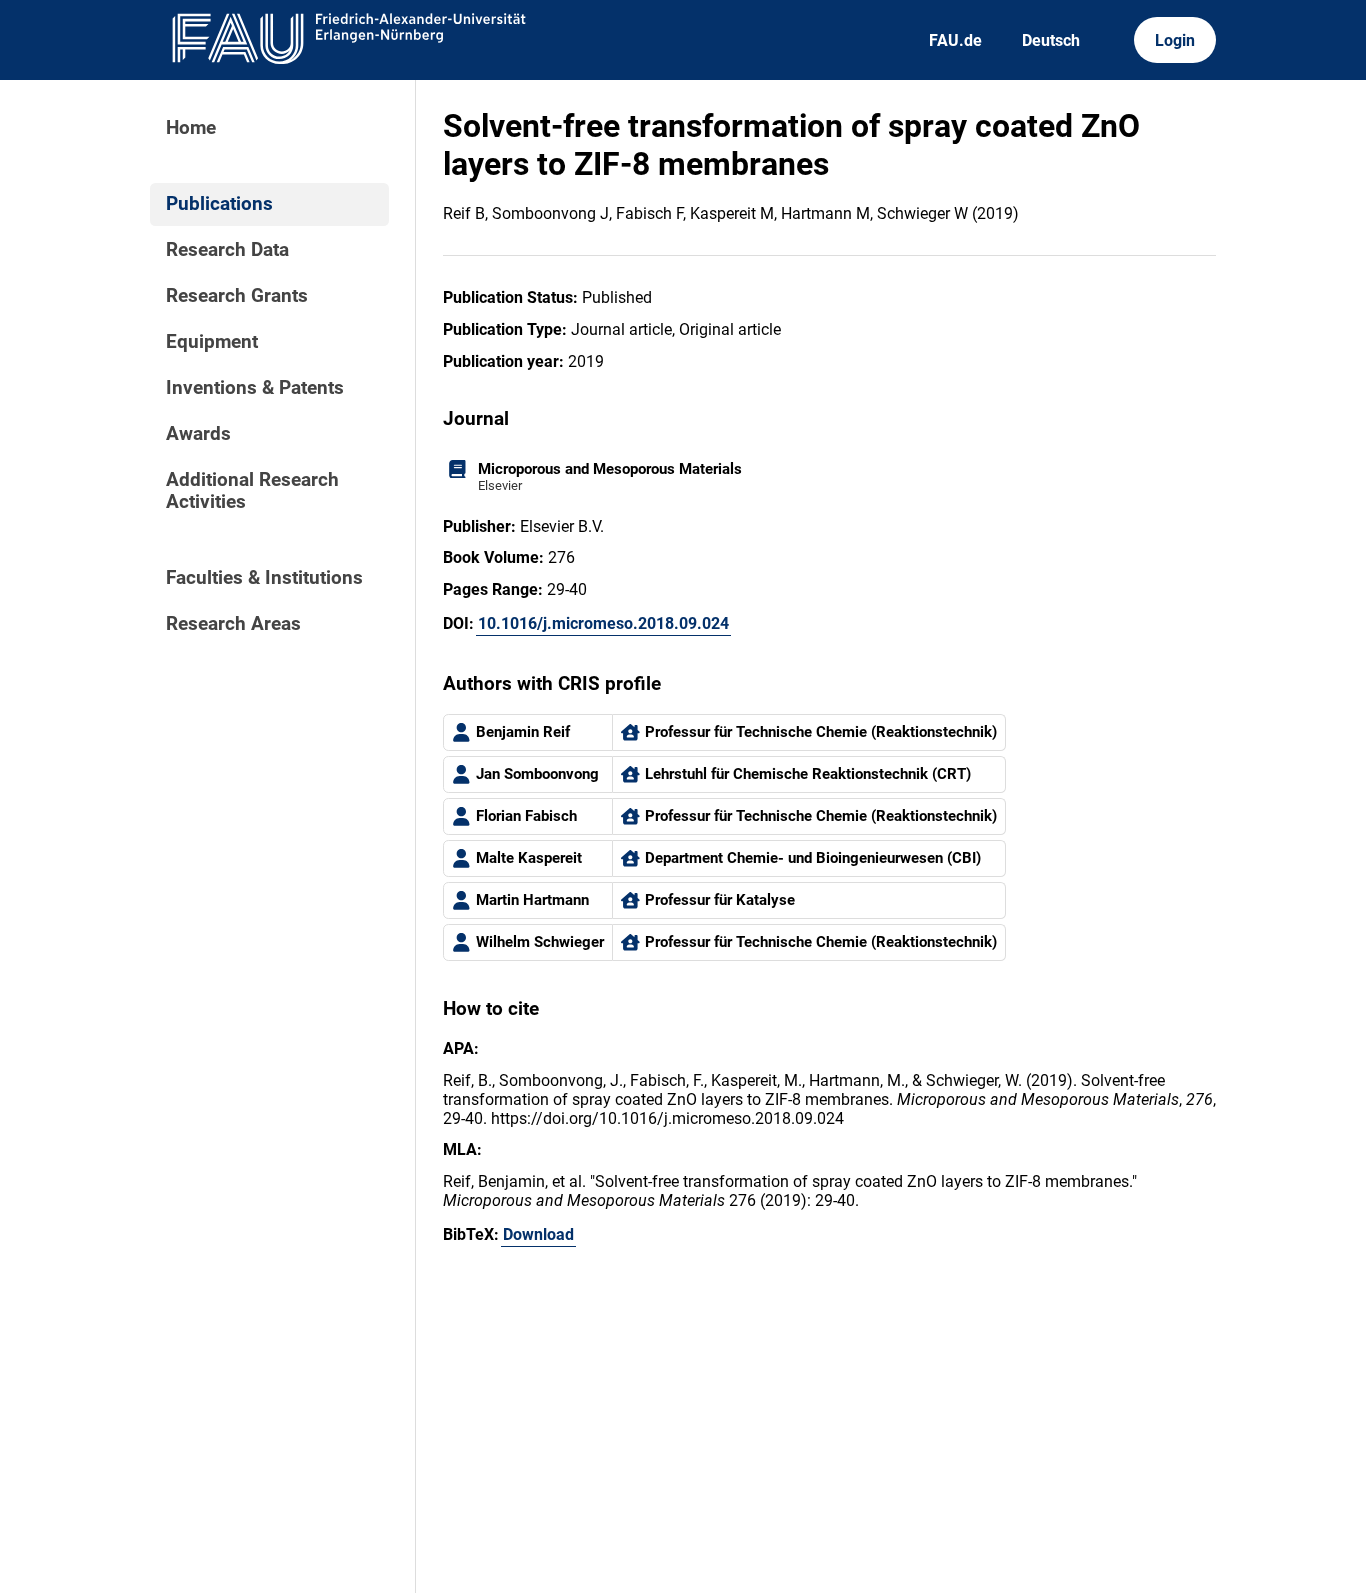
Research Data (227, 250)
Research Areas (233, 624)
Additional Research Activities (252, 491)
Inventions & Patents (255, 388)
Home (191, 128)
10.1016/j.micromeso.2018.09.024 (603, 623)
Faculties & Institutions (264, 578)
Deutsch (1051, 40)
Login (1175, 40)
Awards (198, 434)
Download (538, 1234)
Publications (219, 204)
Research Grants (237, 296)
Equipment (212, 342)
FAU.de (955, 40)
